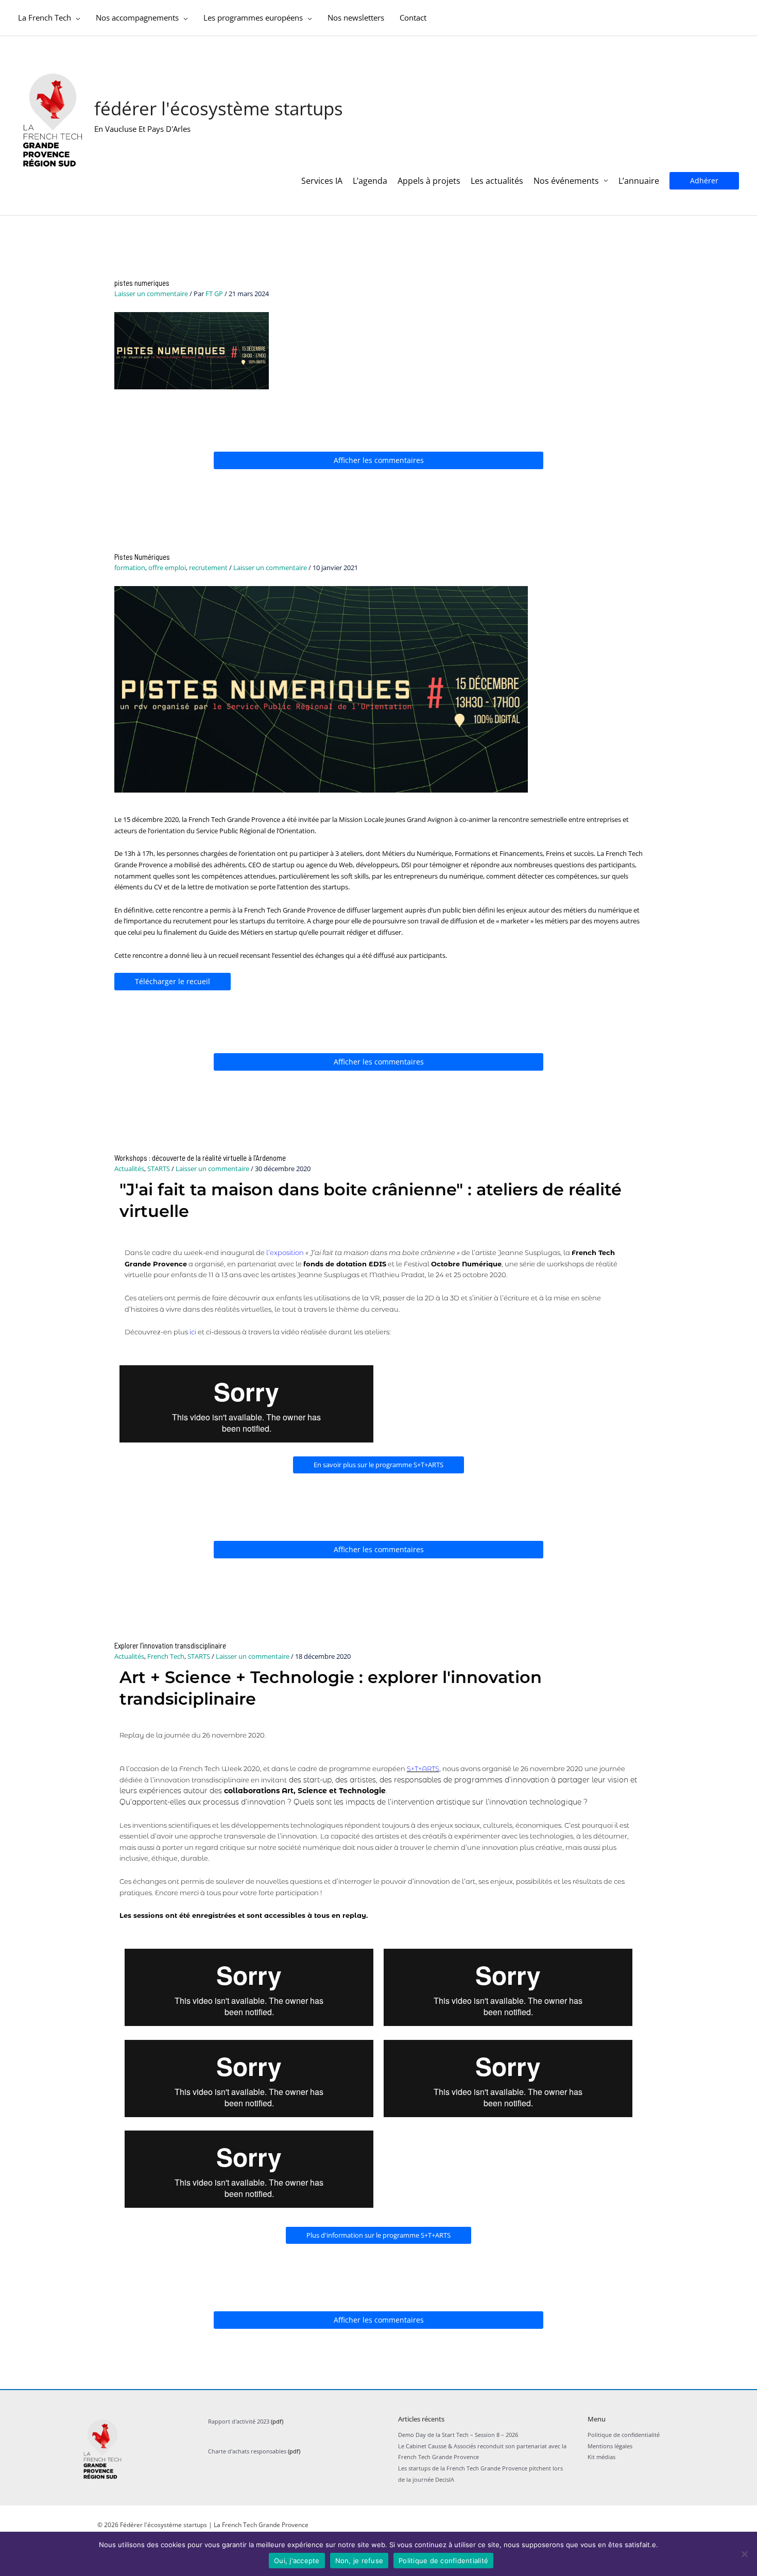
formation (130, 568)
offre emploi (167, 568)
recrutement (208, 568)
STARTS (159, 1169)
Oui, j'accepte (297, 2561)
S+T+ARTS (423, 1768)
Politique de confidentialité (624, 2435)
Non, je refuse (359, 2561)
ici (193, 1332)
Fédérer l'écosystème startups (219, 108)
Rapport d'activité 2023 (239, 2421)
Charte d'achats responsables (247, 2451)
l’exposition (285, 1252)
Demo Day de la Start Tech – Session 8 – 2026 (458, 2435)
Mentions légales (610, 2446)
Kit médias (601, 2457)
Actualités (129, 1169)
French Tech (166, 1656)
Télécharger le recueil (173, 981)
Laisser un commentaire (151, 294)
